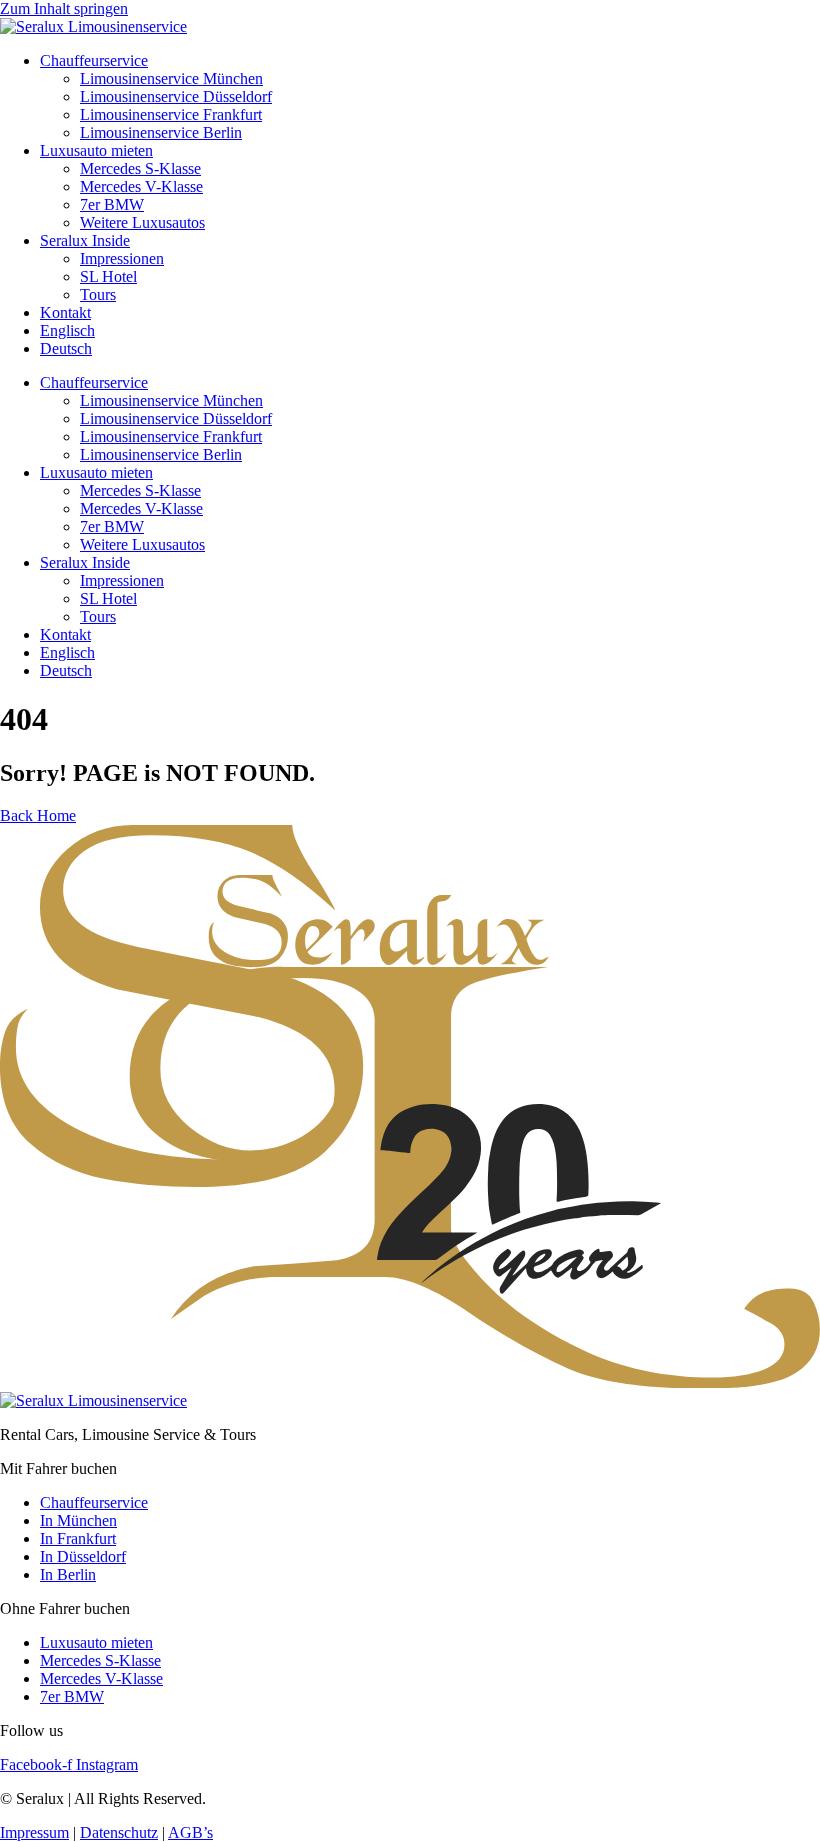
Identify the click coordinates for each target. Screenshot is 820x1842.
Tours (98, 294)
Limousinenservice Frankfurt (171, 114)
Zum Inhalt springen (64, 8)
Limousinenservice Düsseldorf (176, 96)
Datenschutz (119, 1832)
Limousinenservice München (171, 78)
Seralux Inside (85, 240)
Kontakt (65, 312)
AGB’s (190, 1832)
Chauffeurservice (94, 60)
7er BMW (112, 204)
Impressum (34, 1832)
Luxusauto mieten (96, 150)
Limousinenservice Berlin (161, 132)
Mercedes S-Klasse (140, 168)
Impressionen (122, 258)
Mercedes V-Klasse (141, 186)
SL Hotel (108, 276)
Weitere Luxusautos (142, 222)
